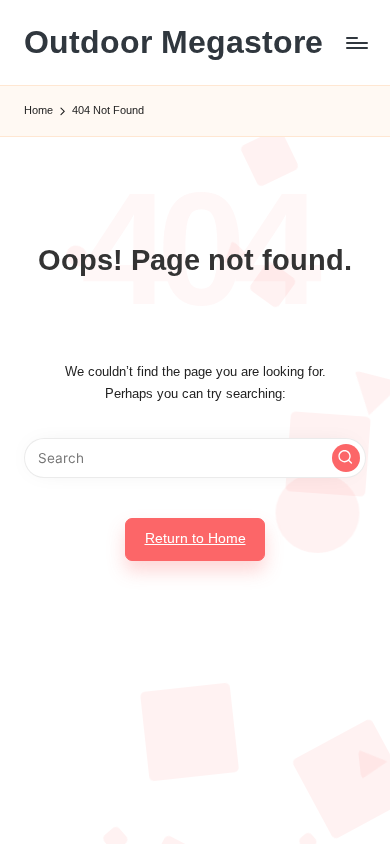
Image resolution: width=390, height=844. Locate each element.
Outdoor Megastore (173, 42)
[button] (346, 458)
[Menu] (356, 42)
